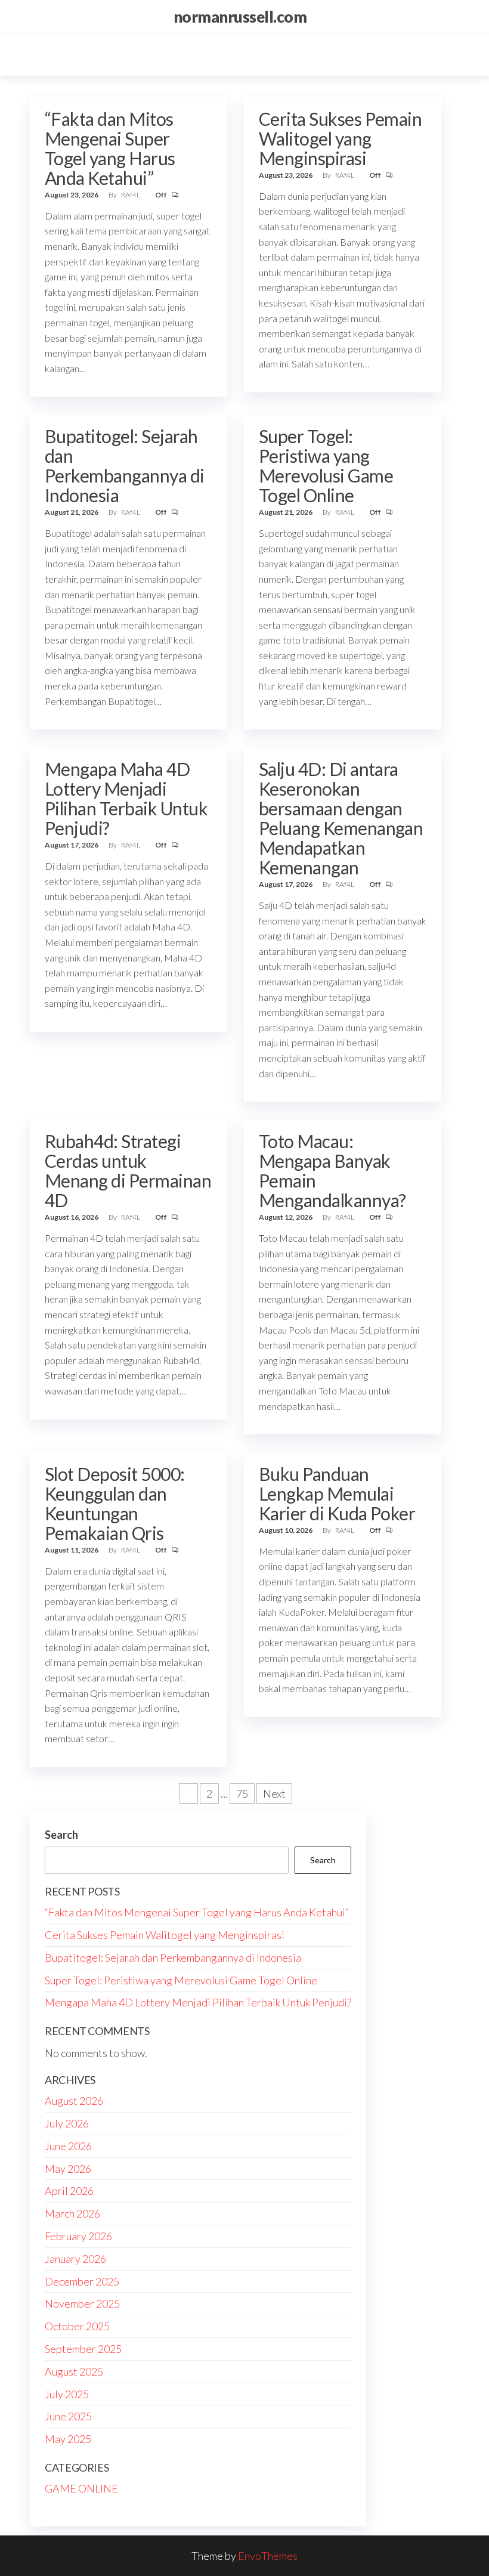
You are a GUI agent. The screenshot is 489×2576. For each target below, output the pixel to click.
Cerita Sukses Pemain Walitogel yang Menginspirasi (341, 138)
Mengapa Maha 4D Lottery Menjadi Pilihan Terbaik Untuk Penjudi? (126, 798)
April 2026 (69, 2191)
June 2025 (68, 2416)
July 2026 (67, 2123)
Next (274, 1793)
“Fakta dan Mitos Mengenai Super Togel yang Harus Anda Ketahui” (110, 148)
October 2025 (77, 2326)
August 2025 (74, 2371)
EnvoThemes (268, 2556)
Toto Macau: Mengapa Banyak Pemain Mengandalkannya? (332, 1171)
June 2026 (68, 2146)
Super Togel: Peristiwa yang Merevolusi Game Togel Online (326, 466)
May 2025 (68, 2439)
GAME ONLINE (81, 2488)
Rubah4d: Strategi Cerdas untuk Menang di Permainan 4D (128, 1171)
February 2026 (78, 2236)
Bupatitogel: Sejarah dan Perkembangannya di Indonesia (125, 466)
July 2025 (67, 2394)
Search (61, 1835)
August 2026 (74, 2101)
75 (242, 1793)
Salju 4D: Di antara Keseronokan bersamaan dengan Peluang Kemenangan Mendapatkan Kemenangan (341, 818)
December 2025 (82, 2281)
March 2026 (72, 2213)
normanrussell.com (240, 17)
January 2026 (75, 2259)
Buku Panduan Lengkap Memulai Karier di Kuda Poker (337, 1493)
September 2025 (83, 2349)
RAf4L (131, 195)
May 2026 (68, 2169)
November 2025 (82, 2303)
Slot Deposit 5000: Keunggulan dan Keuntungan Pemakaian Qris (115, 1503)
